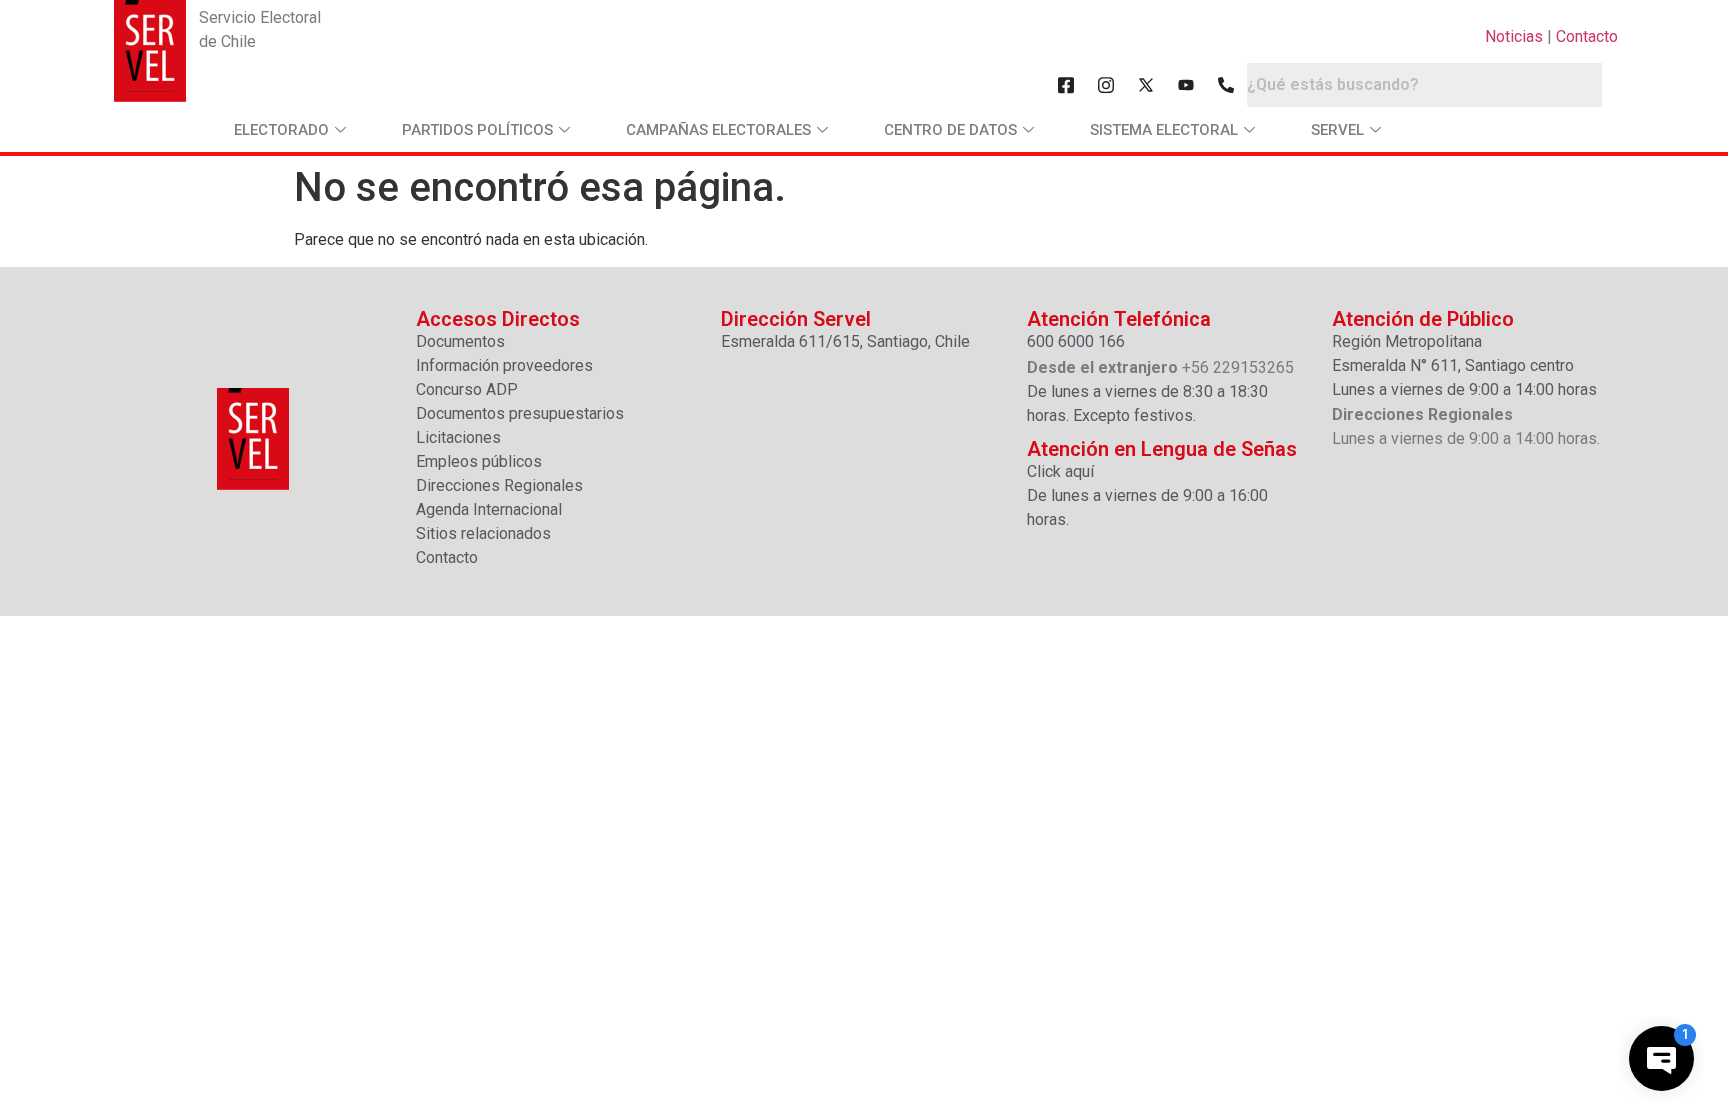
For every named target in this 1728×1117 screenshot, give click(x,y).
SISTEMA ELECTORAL (1164, 130)
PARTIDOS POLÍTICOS (477, 130)
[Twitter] (1146, 85)
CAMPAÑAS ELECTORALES (718, 130)
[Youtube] (1186, 85)
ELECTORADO (281, 130)
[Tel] (1226, 85)
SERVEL (1337, 130)
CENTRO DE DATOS (950, 130)
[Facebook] (1066, 85)
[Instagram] (1106, 85)
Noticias (1514, 36)
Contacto (1587, 36)
